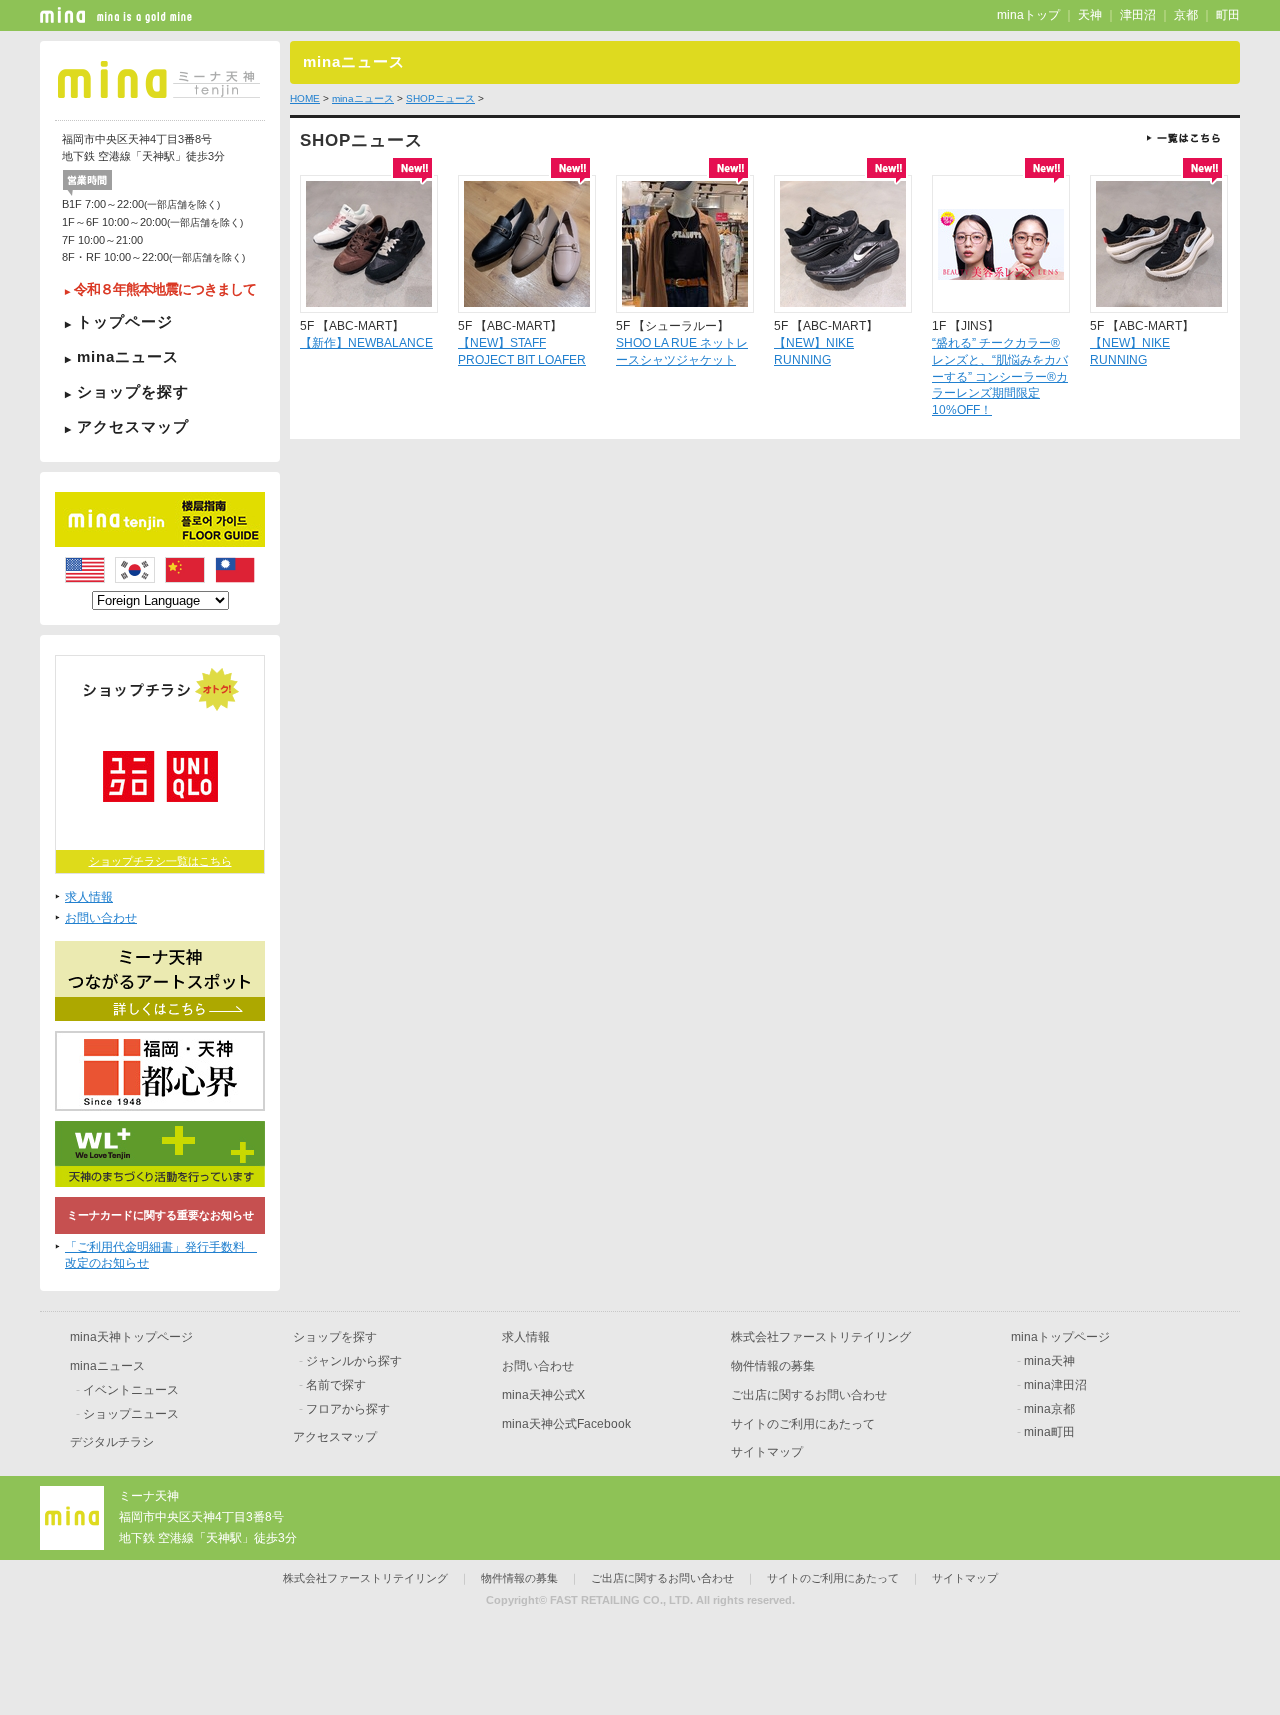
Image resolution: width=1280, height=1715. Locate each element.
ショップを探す (133, 391)
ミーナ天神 (149, 1496)
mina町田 (1049, 1432)
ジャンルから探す (354, 1361)
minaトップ (1028, 15)
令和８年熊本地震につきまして (165, 289)
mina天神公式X (543, 1395)
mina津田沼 (1055, 1385)
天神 (1090, 15)
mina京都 (1049, 1409)
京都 (1186, 15)
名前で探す (336, 1385)
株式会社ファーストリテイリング (821, 1337)
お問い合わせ (101, 918)
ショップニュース (131, 1414)
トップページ (125, 321)
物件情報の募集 (773, 1366)
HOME (305, 98)
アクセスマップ (133, 426)
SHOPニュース (440, 98)
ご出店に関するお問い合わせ (809, 1395)
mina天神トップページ (131, 1337)
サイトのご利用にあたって (803, 1424)
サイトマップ (767, 1452)
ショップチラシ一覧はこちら (160, 861)
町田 (1228, 15)
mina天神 (1049, 1361)
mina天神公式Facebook (566, 1424)
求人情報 (89, 897)
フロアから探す (348, 1409)
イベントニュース (131, 1390)
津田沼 (1138, 15)
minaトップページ (1060, 1337)
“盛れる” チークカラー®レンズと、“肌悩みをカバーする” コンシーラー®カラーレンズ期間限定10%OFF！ (1000, 376)
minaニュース (128, 356)
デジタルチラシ (112, 1442)
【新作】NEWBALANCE (366, 343)
